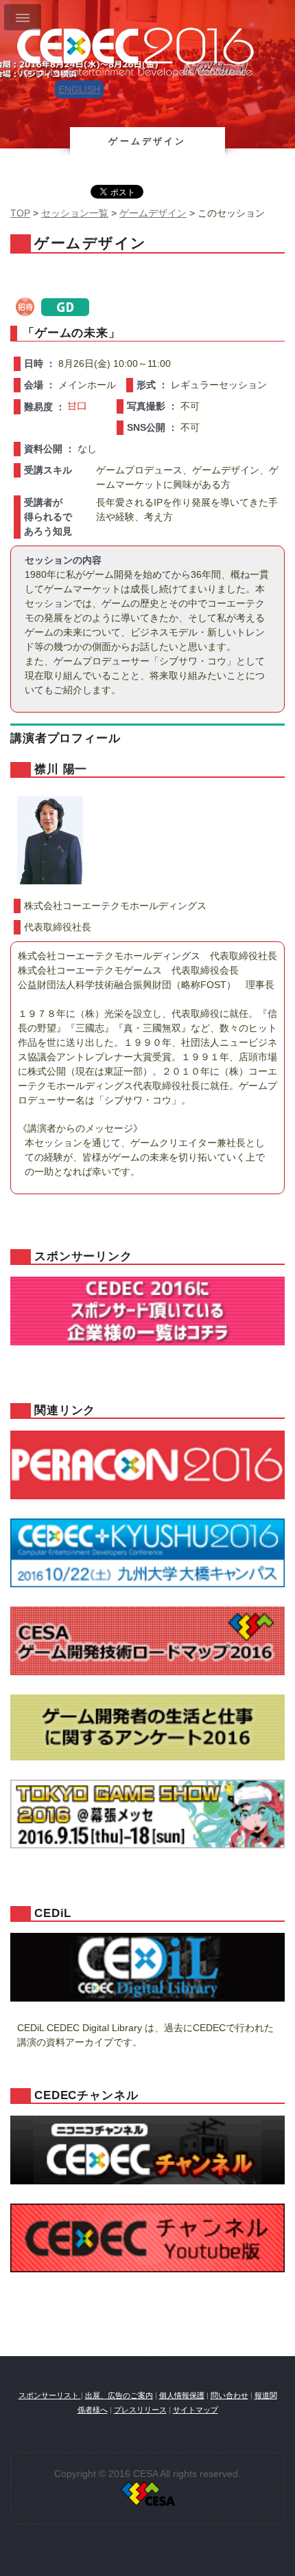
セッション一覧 (75, 213)
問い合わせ (229, 2395)
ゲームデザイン (153, 213)
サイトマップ (196, 2410)
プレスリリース (140, 2410)
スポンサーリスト (50, 2395)
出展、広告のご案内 (119, 2395)
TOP (20, 213)
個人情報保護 (182, 2395)
